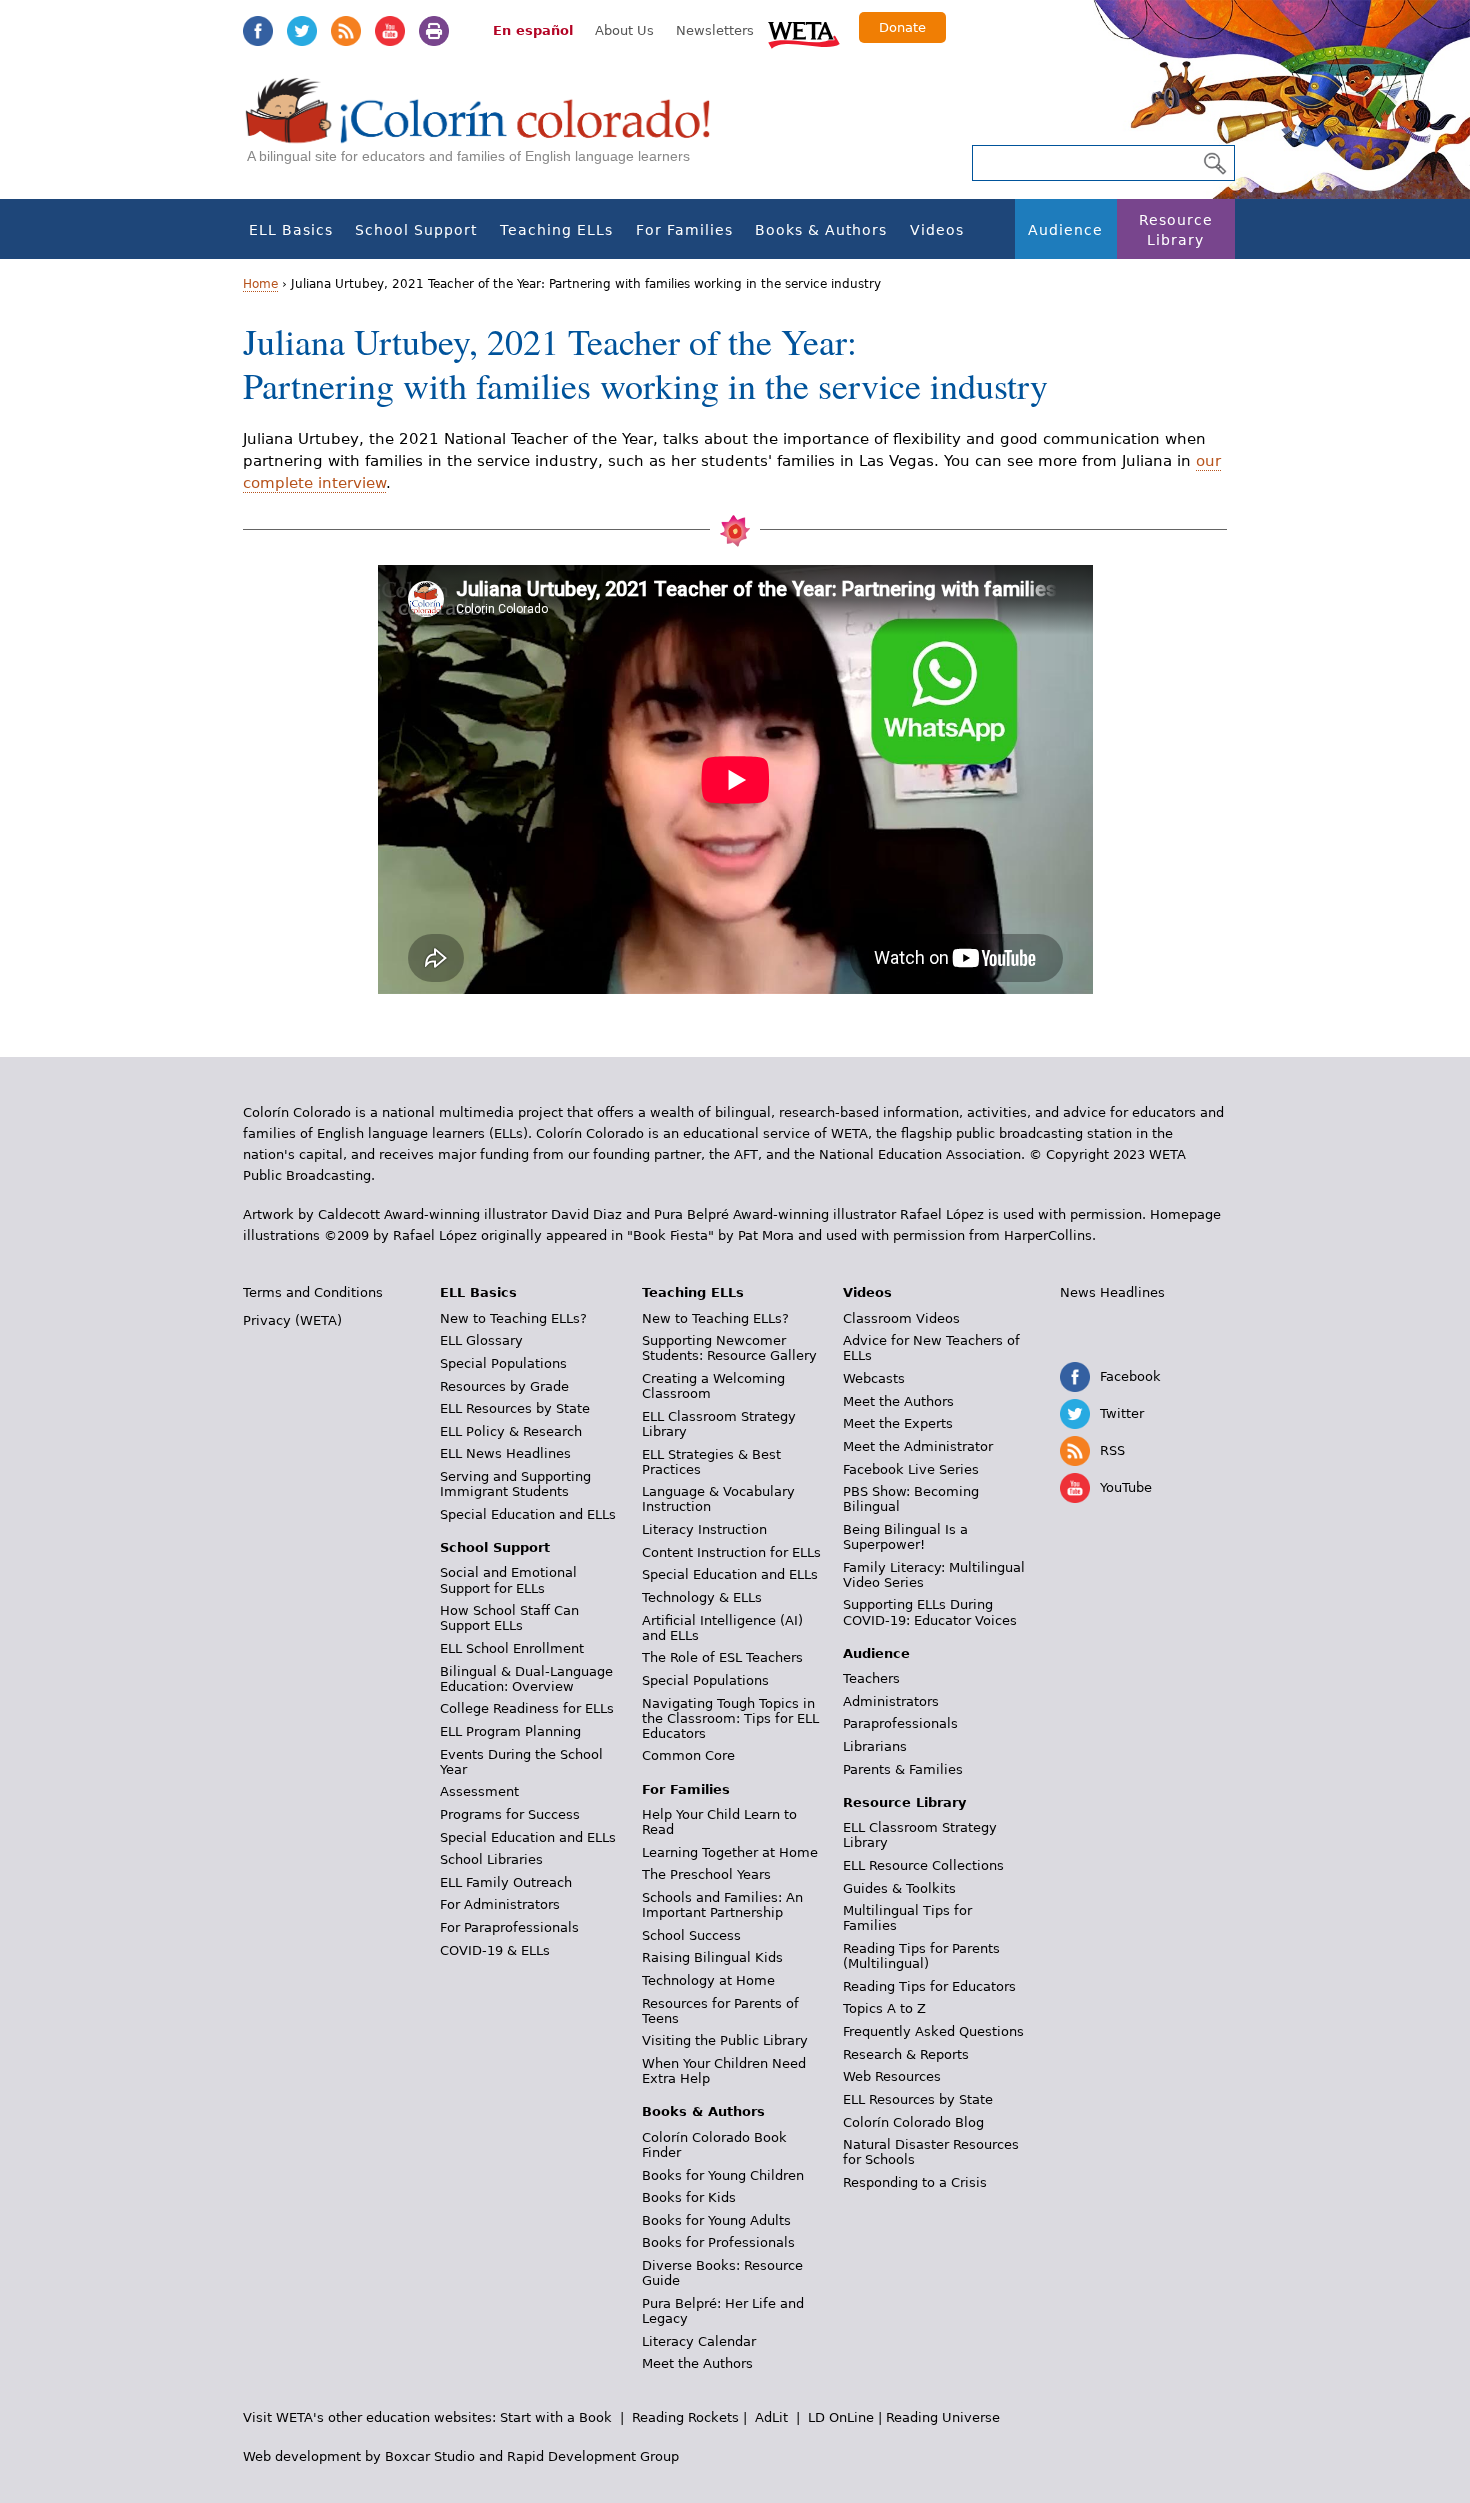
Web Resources (892, 2076)
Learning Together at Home (730, 1852)
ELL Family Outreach (506, 1882)
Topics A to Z (884, 2008)
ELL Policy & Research (511, 1431)
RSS (346, 31)
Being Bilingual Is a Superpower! (905, 1537)
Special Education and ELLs (528, 1514)
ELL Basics (291, 230)
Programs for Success (510, 1814)
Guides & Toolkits (899, 1888)
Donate (902, 27)
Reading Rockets (685, 2417)
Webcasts (874, 1378)
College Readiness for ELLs (527, 1708)
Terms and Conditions (313, 1292)
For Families (684, 230)
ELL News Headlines (505, 1453)
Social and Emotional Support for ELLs (508, 1580)
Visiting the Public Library (725, 2040)
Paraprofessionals (900, 1723)
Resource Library (1176, 230)
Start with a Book (556, 2417)
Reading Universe (943, 2417)
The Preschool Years (706, 1874)
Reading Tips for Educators (929, 1986)
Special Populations (503, 1363)
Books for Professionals (718, 2242)
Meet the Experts (898, 1423)
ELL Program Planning (510, 1731)
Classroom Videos (901, 1318)
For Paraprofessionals (509, 1927)
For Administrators (500, 1904)
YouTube (390, 31)
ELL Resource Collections (923, 1865)
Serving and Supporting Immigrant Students (515, 1484)
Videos (937, 230)
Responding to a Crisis (915, 2182)
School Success (691, 1935)
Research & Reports (906, 2054)
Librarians (875, 1746)
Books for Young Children (723, 2175)
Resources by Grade (504, 1386)
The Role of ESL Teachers (722, 1657)
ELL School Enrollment (512, 1648)
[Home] (489, 130)
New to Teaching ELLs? (513, 1318)
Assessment (479, 1791)
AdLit (771, 2417)
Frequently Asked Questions (933, 2031)
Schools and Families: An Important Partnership (722, 1905)
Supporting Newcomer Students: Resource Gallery (729, 1348)
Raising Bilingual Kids (712, 1957)
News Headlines (1112, 1292)
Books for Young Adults (716, 2220)
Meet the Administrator (918, 1446)
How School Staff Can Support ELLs (509, 1618)
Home (260, 284)
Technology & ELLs (702, 1597)
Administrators (891, 1701)
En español (533, 30)
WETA (804, 32)
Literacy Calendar (699, 2341)
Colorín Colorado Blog (913, 2122)
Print (434, 31)
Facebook (258, 31)
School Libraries (491, 1859)
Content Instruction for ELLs (731, 1552)
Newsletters (715, 30)
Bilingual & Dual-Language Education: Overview (526, 1679)
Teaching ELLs (556, 230)
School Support (416, 230)
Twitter (302, 31)
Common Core (688, 1755)
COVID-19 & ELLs (495, 1950)
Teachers (871, 1678)
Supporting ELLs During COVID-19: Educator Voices (930, 1612)
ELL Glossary (481, 1340)
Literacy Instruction (704, 1529)
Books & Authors (821, 230)
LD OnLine (841, 2417)
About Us (624, 30)
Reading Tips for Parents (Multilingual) (921, 1956)
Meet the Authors (697, 2363)
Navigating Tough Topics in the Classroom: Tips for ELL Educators (730, 1718)
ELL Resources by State (515, 1408)
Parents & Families (903, 1769)
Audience (1065, 230)
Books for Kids (689, 2197)
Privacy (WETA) (292, 1320)
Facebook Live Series (911, 1469)
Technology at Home (708, 1980)
